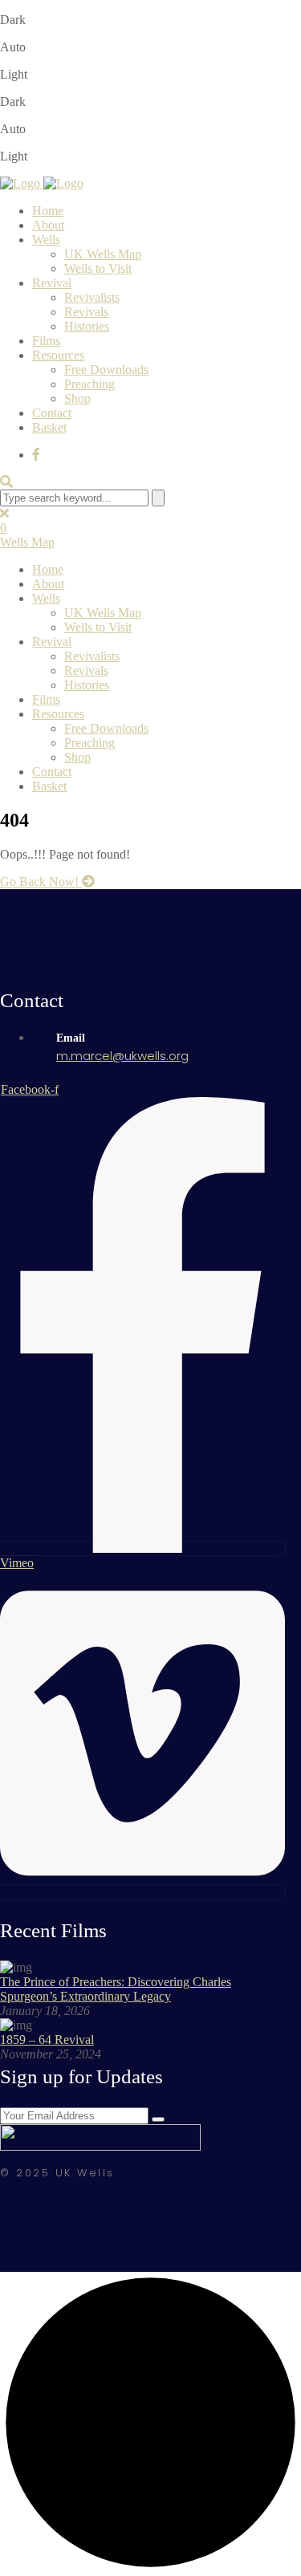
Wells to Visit (98, 268)
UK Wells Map (103, 254)
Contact (52, 413)
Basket (49, 427)
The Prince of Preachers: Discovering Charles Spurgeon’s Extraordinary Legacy (116, 1989)
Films (46, 341)
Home (48, 211)
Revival (52, 283)
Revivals (86, 312)
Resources (58, 355)
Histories (87, 326)
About (48, 225)
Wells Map (27, 542)
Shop (77, 398)
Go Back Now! (41, 882)
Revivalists (92, 297)
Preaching (89, 384)
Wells (46, 240)
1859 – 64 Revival (47, 2040)
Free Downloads (106, 370)
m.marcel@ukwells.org (122, 1056)
